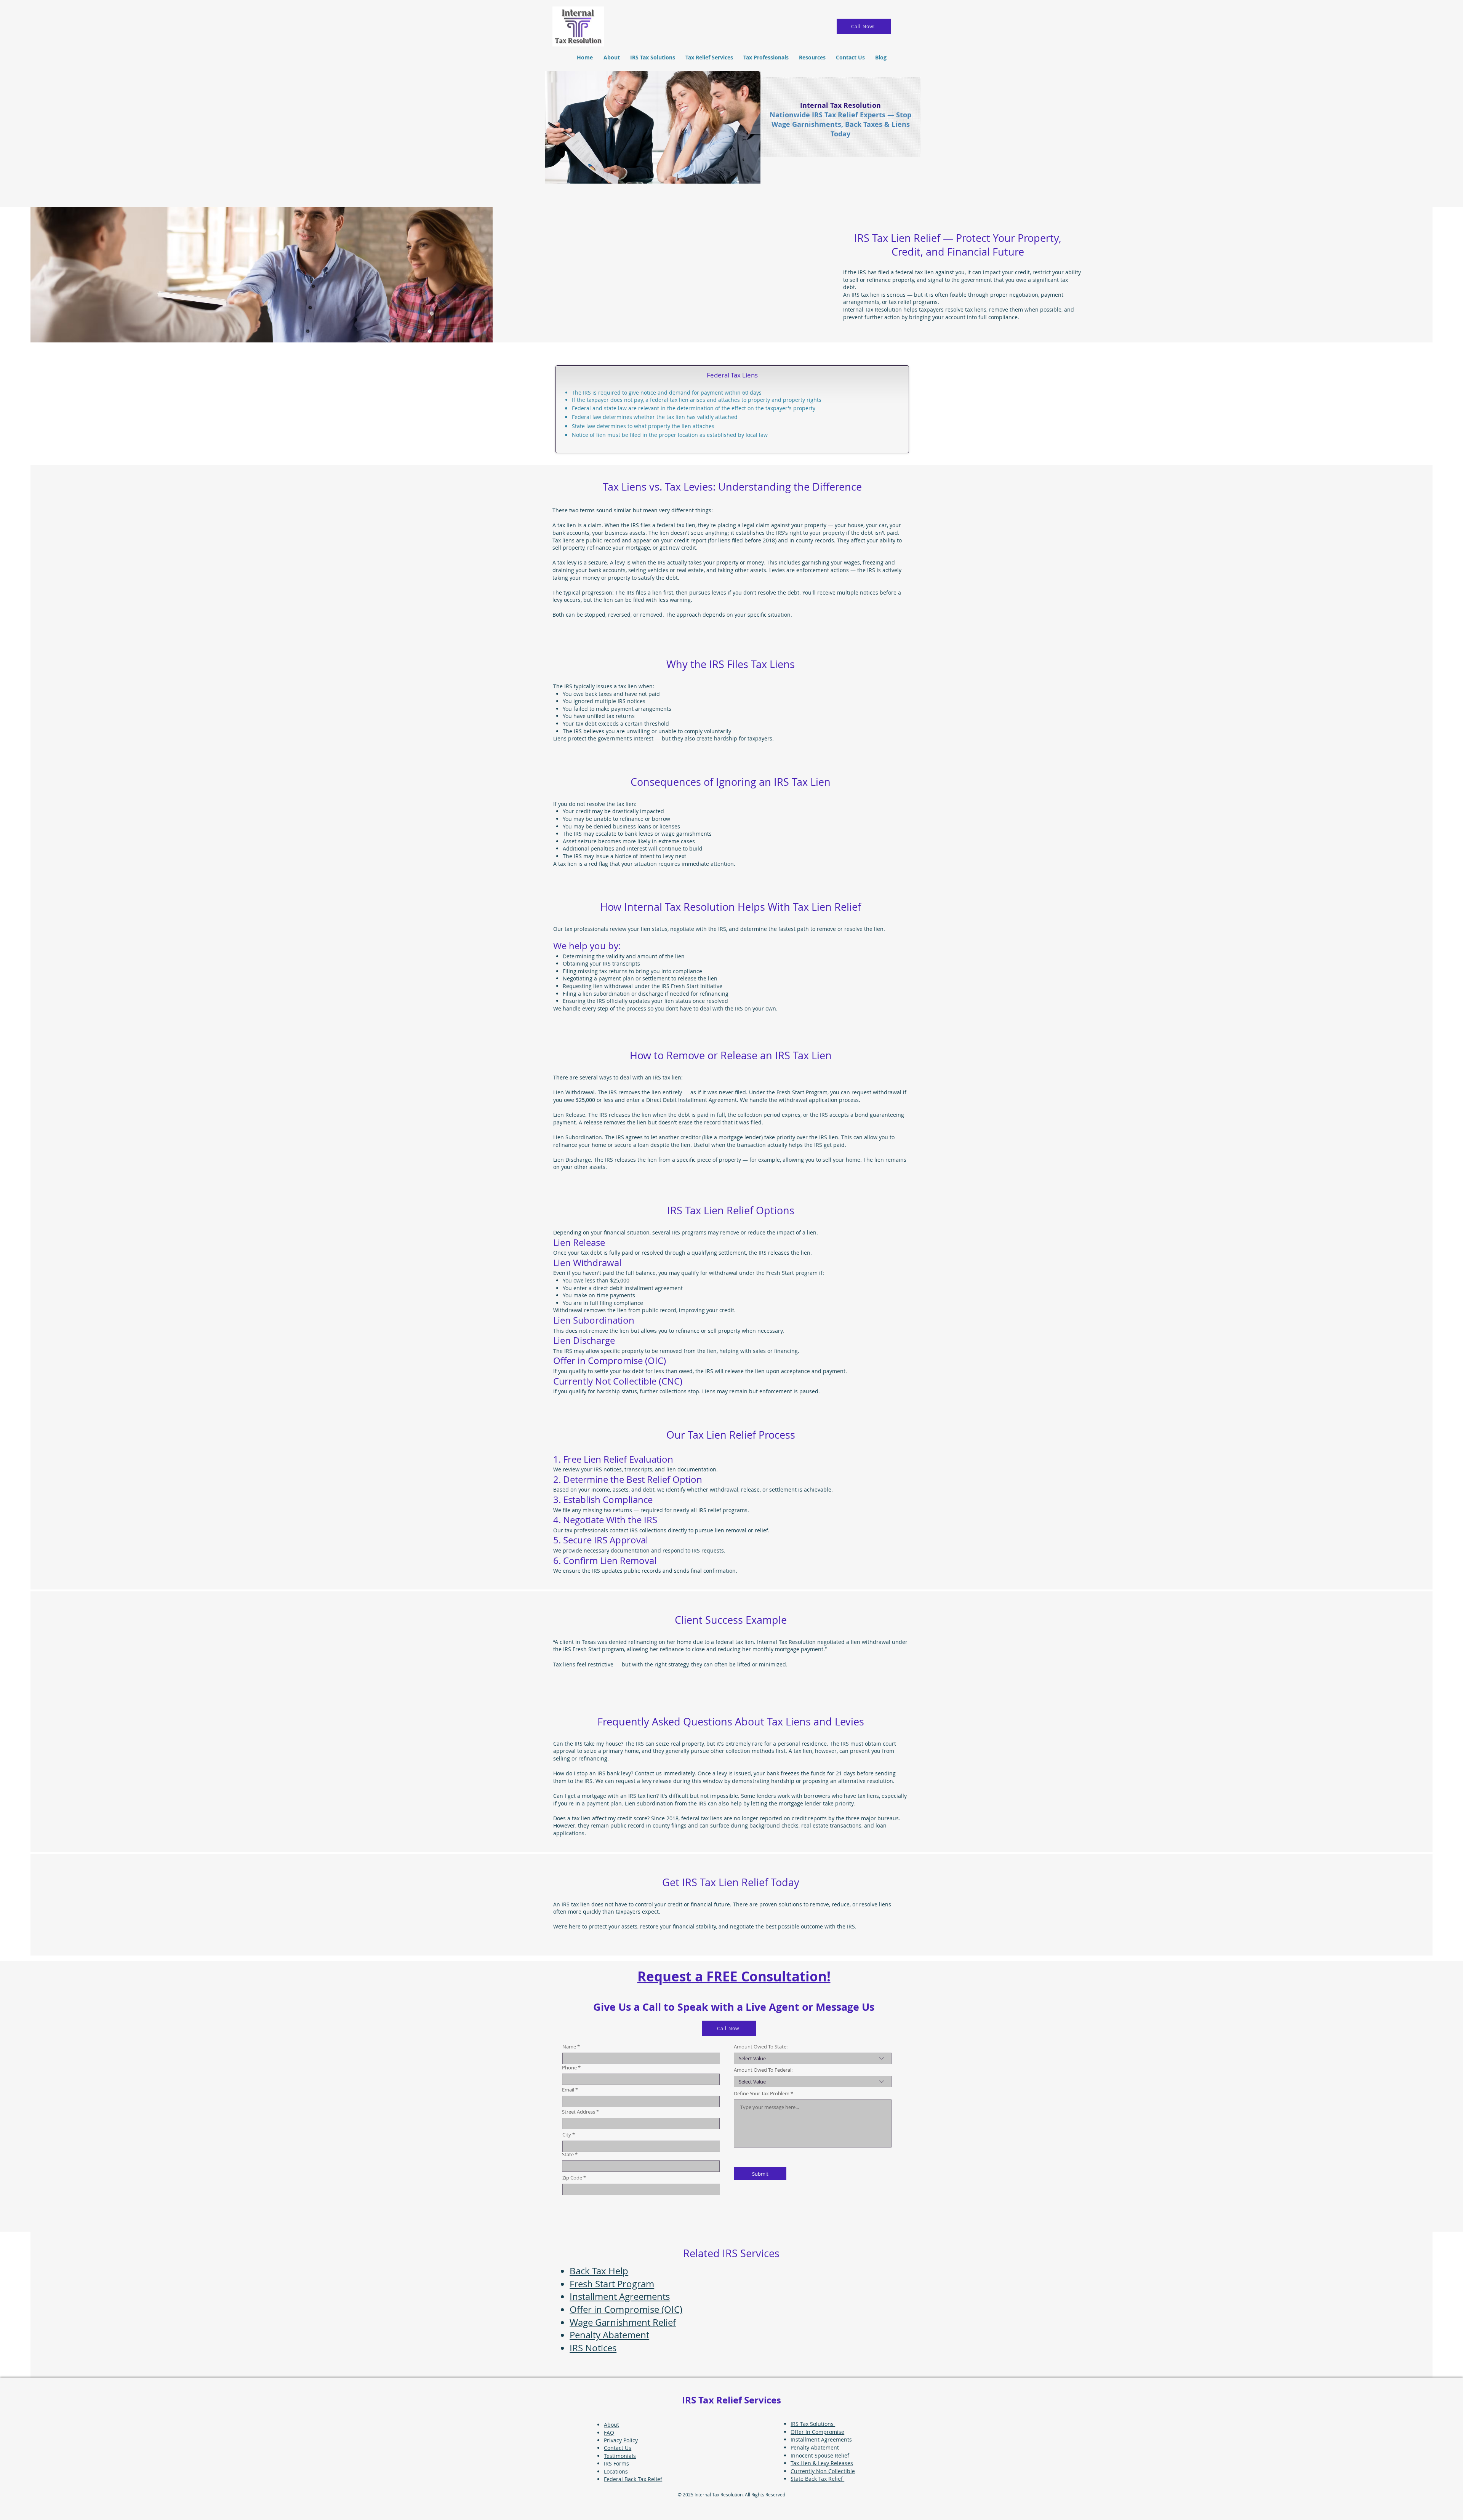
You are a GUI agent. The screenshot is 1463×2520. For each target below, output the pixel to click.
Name (569, 2047)
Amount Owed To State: (761, 2047)
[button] (709, 57)
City (567, 2135)
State (568, 2155)
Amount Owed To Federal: (763, 2070)
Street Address (579, 2112)
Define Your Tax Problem (762, 2094)
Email (568, 2090)
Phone (569, 2068)
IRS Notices (593, 2348)
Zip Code (572, 2178)
